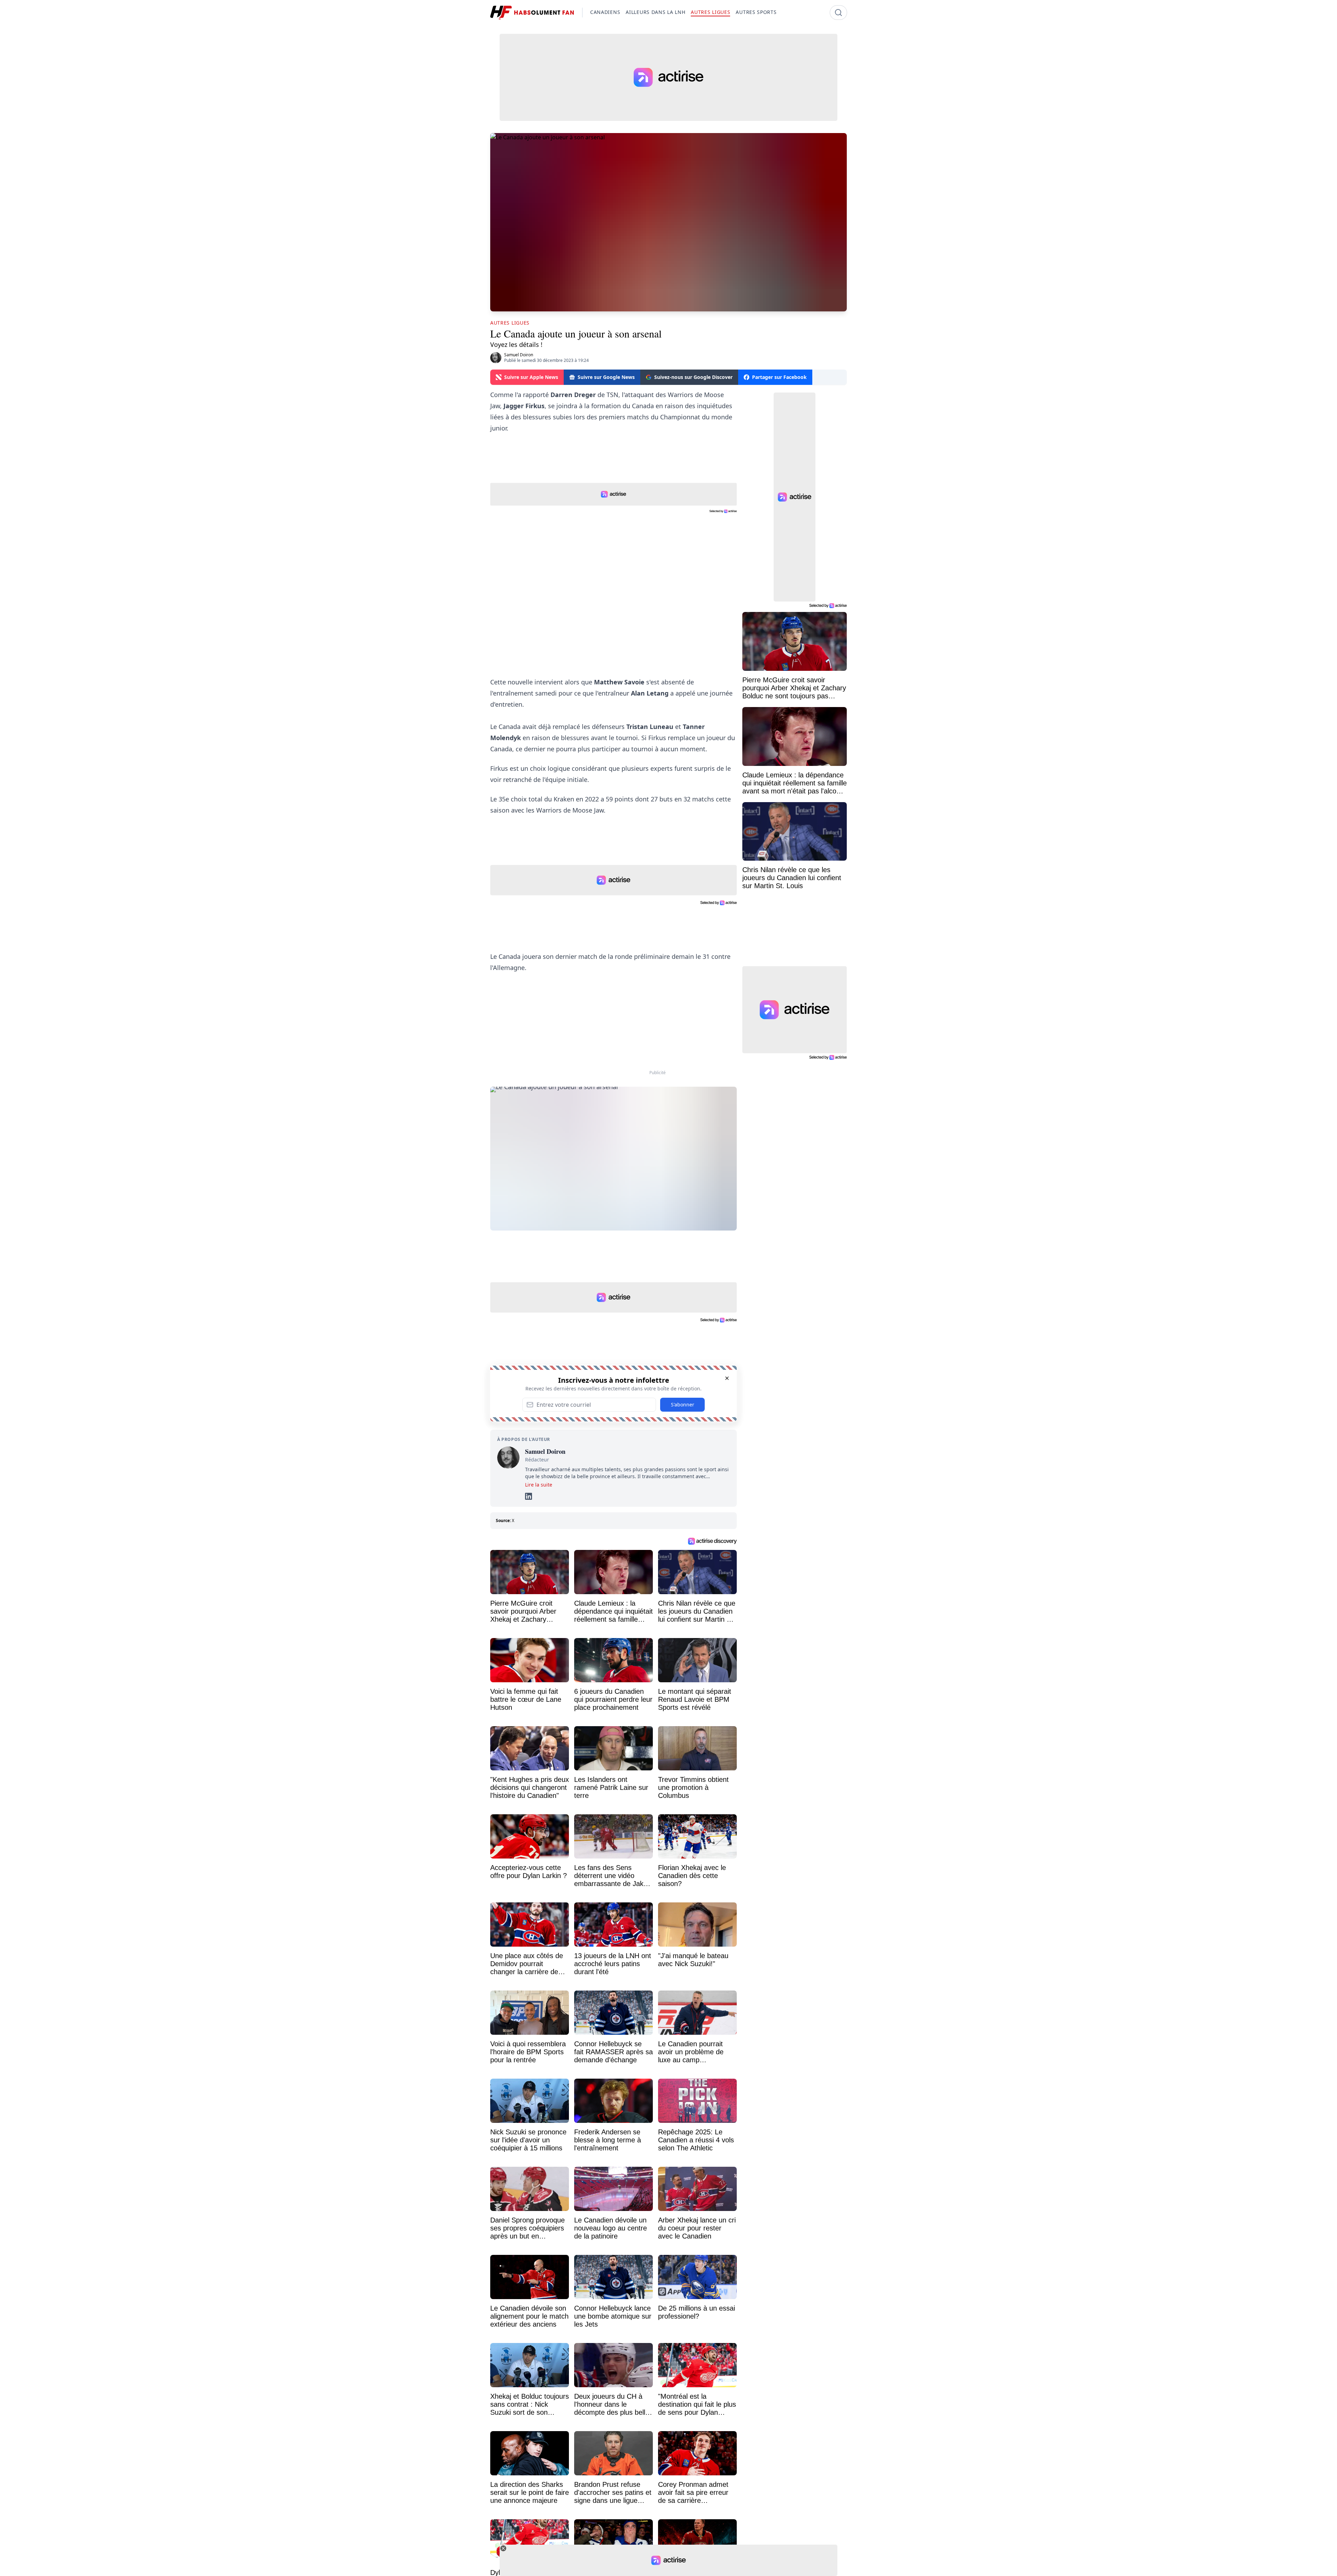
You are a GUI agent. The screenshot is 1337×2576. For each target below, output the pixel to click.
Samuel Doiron (519, 355)
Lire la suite (539, 1485)
